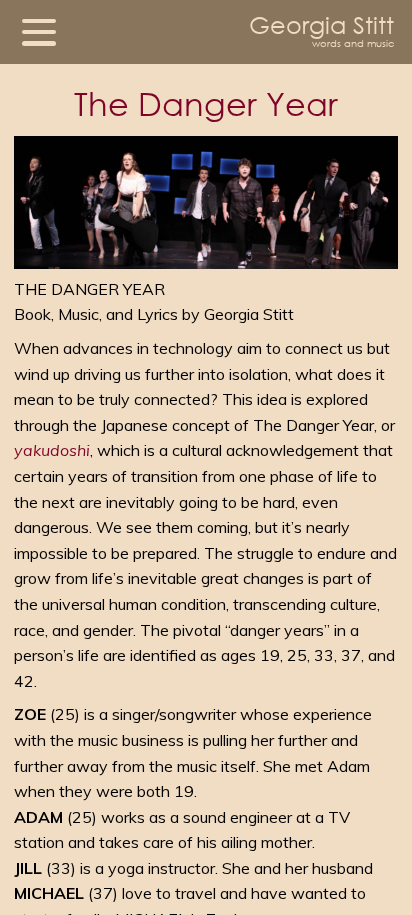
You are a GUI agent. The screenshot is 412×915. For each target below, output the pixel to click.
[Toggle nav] (39, 32)
